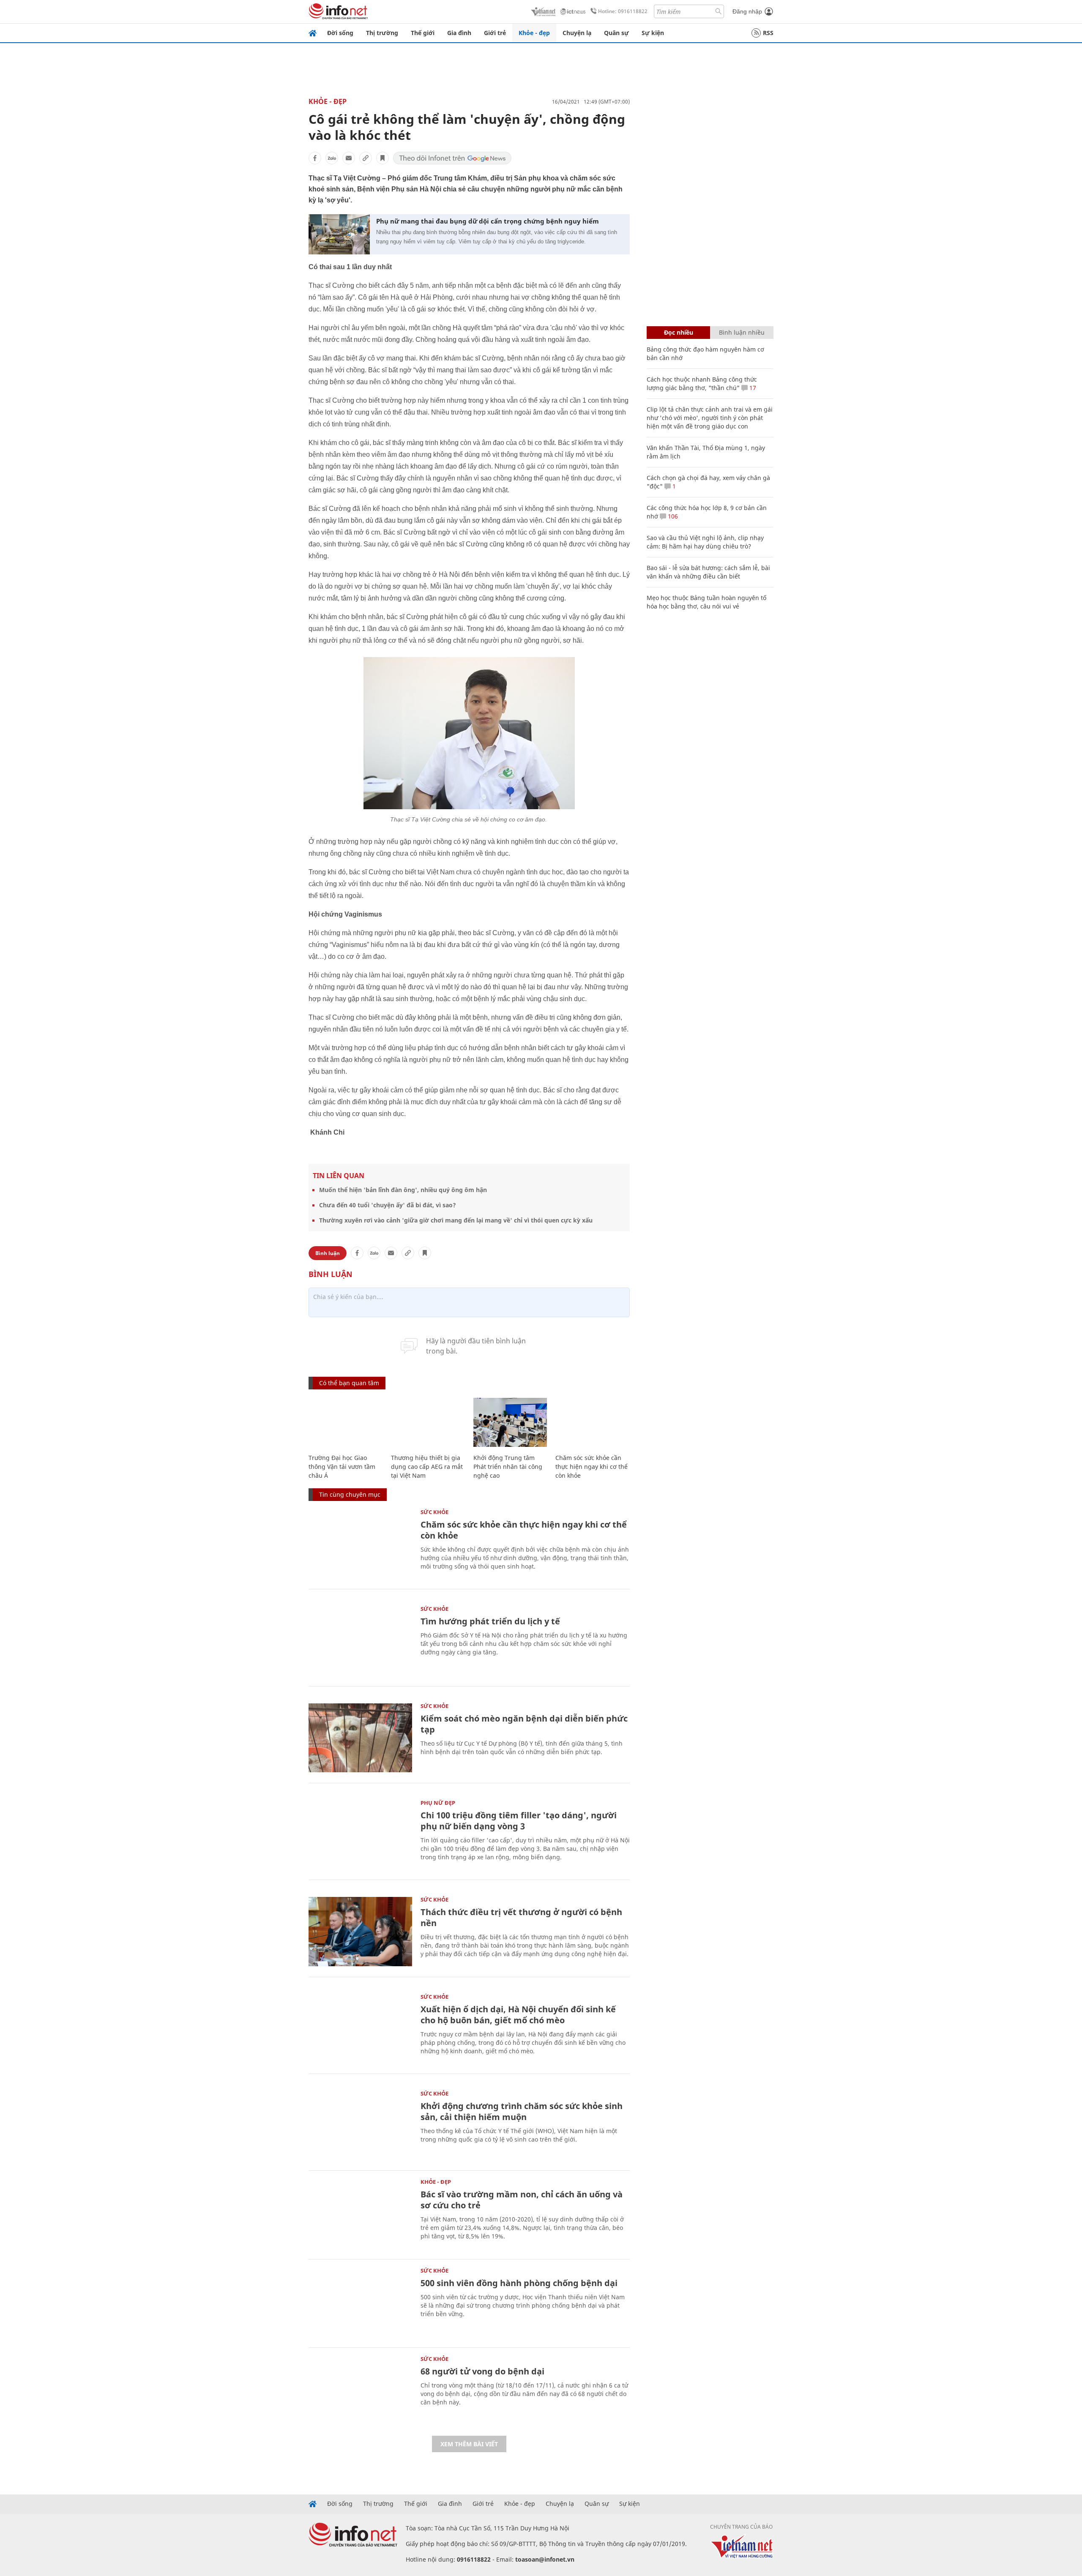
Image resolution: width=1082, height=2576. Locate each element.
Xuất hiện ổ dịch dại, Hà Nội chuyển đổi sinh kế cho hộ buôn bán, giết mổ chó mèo (518, 2015)
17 (752, 388)
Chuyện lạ (577, 33)
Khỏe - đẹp (534, 33)
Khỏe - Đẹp (328, 101)
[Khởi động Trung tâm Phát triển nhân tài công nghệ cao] (510, 1423)
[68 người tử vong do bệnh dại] (360, 2391)
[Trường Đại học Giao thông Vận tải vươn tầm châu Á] (346, 1423)
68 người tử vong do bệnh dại (482, 2371)
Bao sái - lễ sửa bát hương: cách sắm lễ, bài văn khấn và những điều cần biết (708, 572)
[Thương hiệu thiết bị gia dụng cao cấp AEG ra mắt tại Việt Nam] (428, 1423)
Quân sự (616, 33)
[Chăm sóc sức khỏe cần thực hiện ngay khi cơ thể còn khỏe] (592, 1423)
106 (672, 516)
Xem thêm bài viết (469, 2444)
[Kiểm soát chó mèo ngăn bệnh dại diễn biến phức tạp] (360, 1738)
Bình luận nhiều (742, 332)
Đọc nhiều (679, 332)
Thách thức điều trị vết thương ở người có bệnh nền (521, 1917)
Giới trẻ (495, 33)
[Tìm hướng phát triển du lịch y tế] (360, 1641)
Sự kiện (653, 33)
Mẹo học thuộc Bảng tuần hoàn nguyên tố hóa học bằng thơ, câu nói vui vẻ (706, 602)
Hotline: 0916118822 (623, 11)
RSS (768, 33)
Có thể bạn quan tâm (349, 1383)
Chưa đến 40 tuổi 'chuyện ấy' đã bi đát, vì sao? (388, 1205)
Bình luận (328, 1253)
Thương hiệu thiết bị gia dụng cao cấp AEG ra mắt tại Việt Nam (427, 1467)
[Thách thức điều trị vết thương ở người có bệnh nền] (360, 1931)
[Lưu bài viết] (383, 158)
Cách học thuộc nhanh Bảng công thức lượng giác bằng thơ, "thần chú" (702, 383)
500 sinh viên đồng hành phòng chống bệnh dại (519, 2283)
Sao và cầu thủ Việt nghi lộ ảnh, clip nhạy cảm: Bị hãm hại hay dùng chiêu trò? (705, 542)
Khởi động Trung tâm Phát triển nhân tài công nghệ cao (508, 1467)
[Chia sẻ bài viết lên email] (349, 158)
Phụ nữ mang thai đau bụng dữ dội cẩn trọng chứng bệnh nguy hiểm (488, 221)
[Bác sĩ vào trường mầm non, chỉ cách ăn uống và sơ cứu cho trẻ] (360, 2214)
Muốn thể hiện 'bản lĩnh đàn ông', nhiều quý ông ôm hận (403, 1190)
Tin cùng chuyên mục (350, 1494)
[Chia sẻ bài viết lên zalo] (332, 158)
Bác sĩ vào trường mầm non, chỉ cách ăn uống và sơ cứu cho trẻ (522, 2200)
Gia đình (459, 33)
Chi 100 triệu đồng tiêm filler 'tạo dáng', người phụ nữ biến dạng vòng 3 (519, 1821)
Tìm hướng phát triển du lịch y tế (490, 1621)
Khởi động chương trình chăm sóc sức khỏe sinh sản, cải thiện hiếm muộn (522, 2111)
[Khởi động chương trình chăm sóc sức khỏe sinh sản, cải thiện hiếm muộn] (360, 2125)
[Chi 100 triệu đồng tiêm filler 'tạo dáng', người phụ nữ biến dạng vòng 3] (360, 1835)
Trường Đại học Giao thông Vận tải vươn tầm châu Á (342, 1467)
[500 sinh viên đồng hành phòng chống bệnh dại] (360, 2302)
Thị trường (382, 33)
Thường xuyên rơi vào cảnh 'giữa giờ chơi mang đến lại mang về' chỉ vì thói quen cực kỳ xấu (456, 1220)
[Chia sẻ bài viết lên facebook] (315, 158)
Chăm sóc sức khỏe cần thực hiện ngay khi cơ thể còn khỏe (592, 1467)
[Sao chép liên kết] (366, 158)
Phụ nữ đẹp (438, 1803)
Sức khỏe (434, 1512)
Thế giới (423, 33)
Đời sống (340, 33)
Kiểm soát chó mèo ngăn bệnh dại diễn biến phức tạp (524, 1724)
